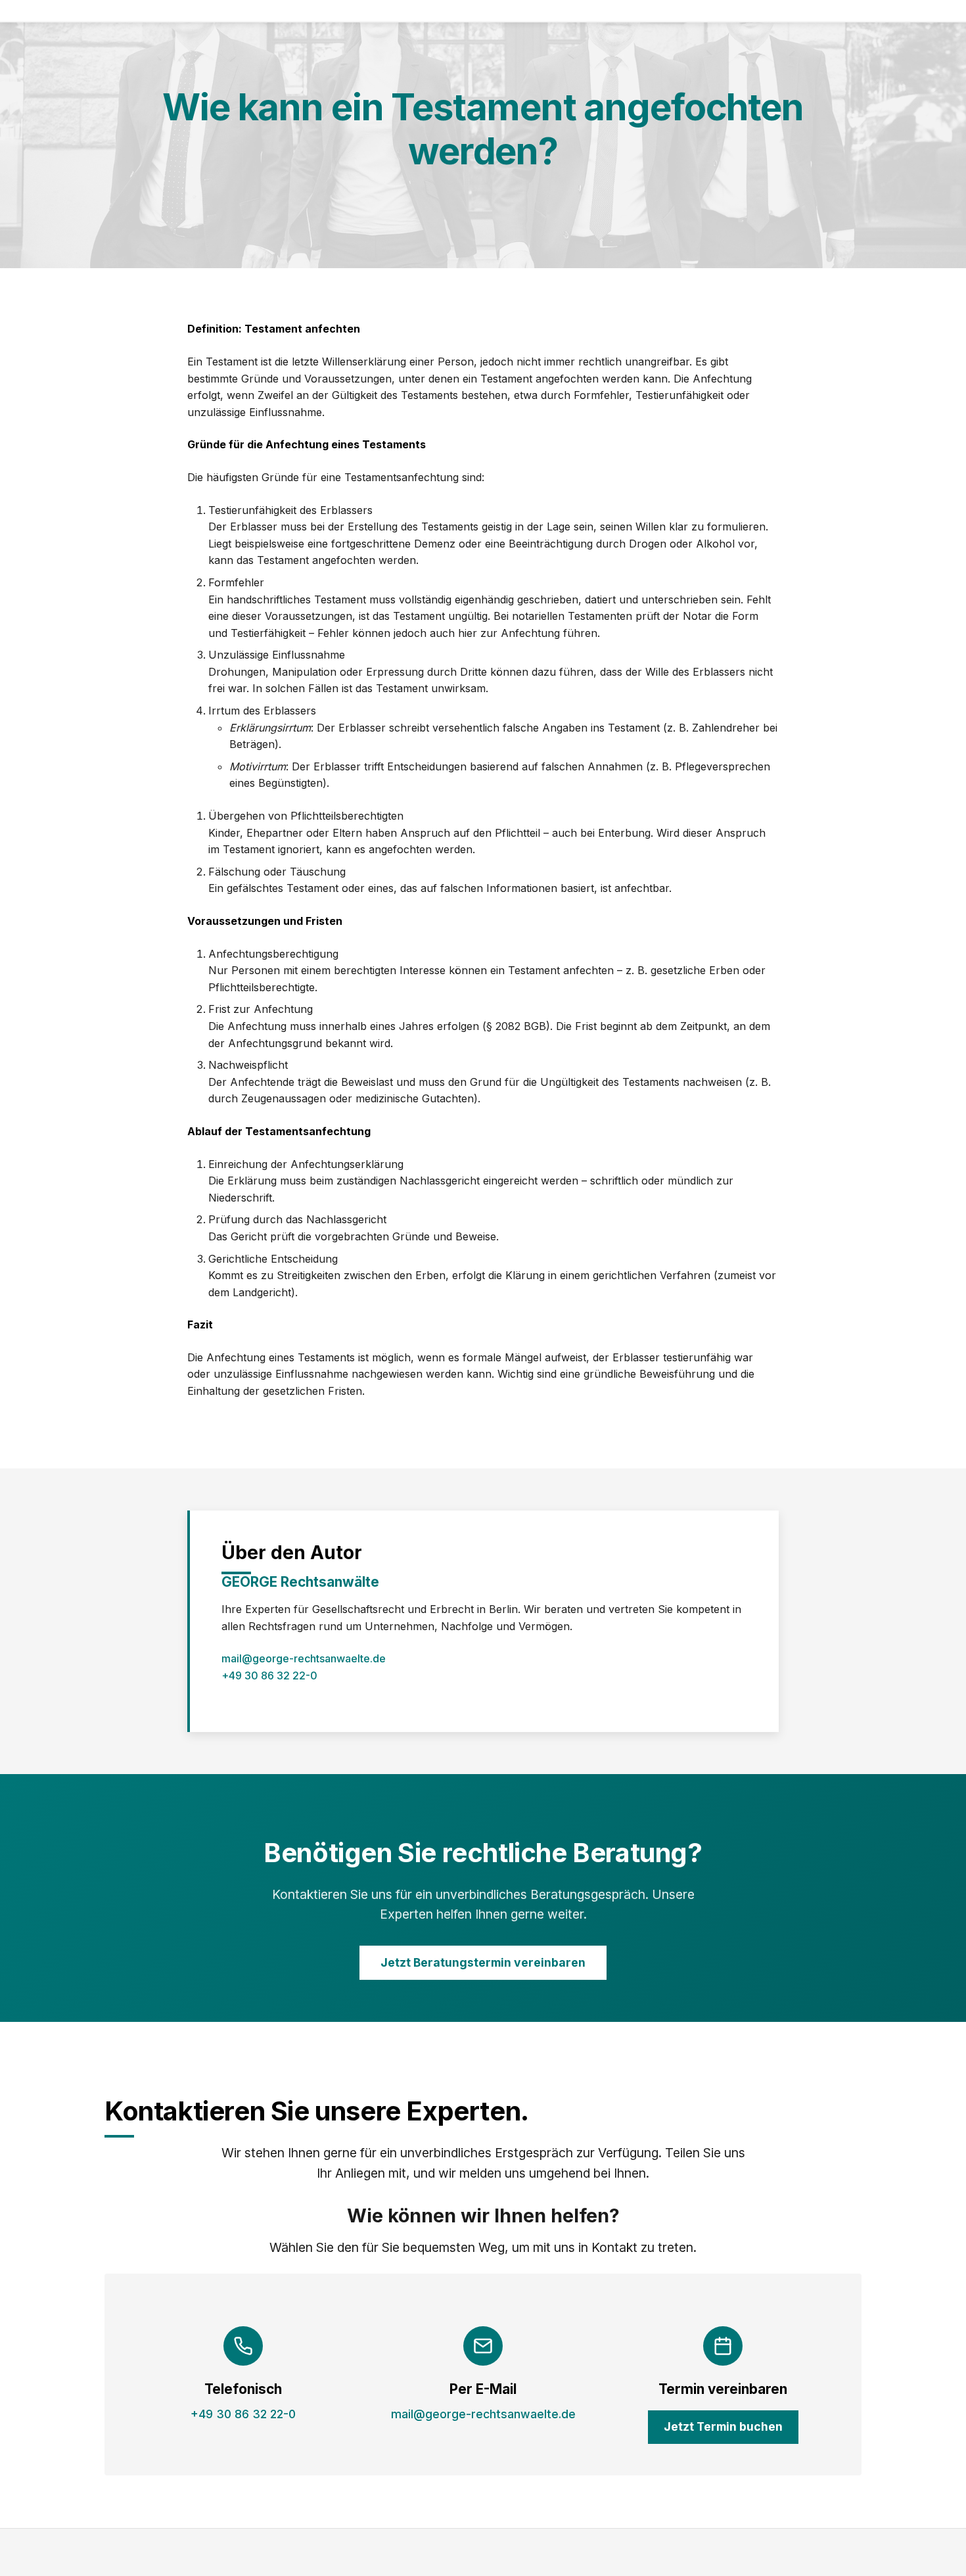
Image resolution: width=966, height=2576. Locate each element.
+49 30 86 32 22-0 (269, 1675)
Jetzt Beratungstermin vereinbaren (483, 1962)
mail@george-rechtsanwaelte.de (304, 1658)
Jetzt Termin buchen (723, 2426)
